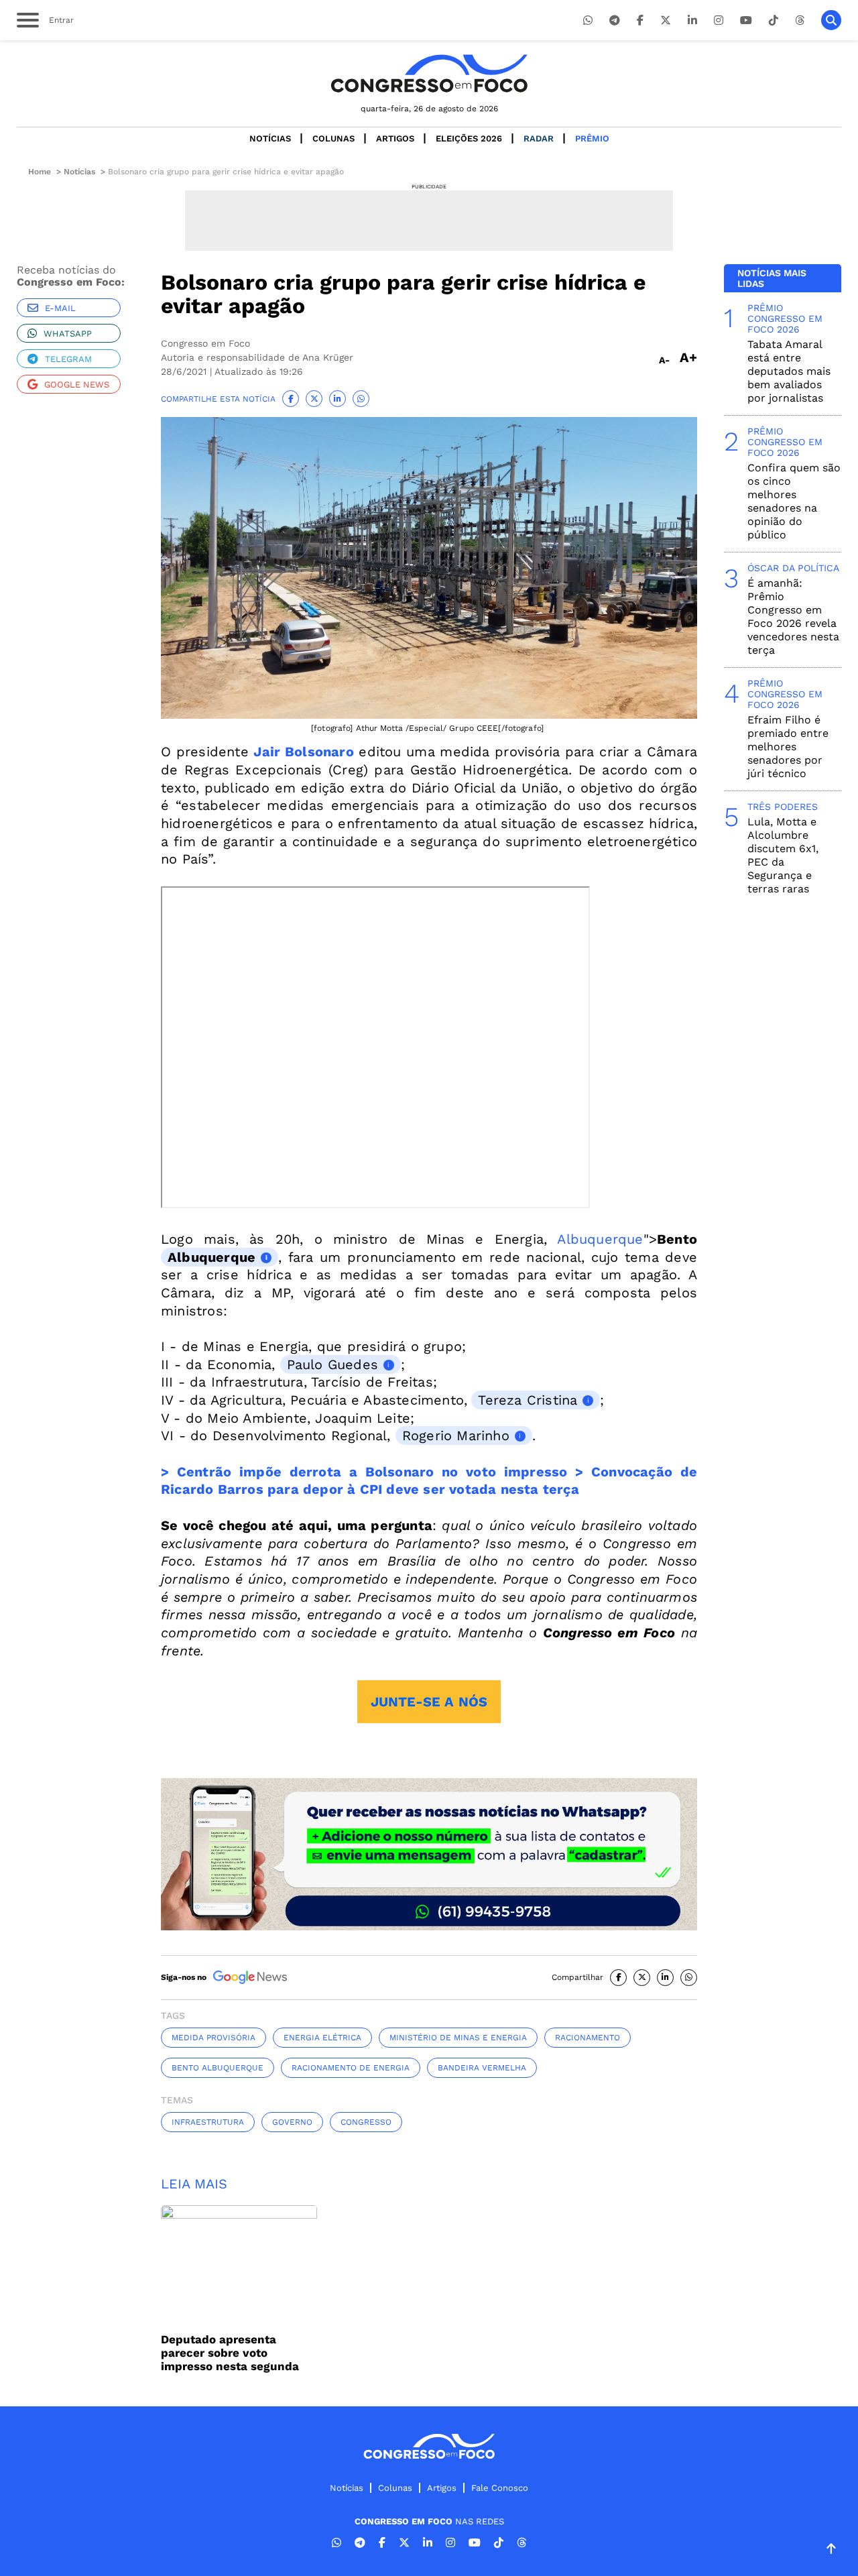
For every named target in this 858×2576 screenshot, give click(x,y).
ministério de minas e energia (458, 2038)
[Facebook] (640, 20)
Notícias (270, 138)
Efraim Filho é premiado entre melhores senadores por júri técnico (788, 747)
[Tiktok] (774, 20)
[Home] (429, 73)
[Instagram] (719, 20)
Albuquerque (600, 1239)
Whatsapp (68, 334)
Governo (292, 2122)
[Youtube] (746, 20)
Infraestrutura (208, 2122)
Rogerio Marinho (456, 1436)
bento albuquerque (218, 2068)
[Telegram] (615, 20)
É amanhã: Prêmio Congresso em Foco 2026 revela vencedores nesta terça (793, 617)
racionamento (588, 2038)
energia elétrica (322, 2038)
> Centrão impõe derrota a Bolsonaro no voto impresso (364, 1472)
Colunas (333, 138)
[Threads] (800, 20)
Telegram (68, 359)
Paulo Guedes (332, 1364)
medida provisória (213, 2038)
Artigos (395, 138)
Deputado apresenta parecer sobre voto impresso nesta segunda (230, 2353)
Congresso (366, 2122)
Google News (77, 385)
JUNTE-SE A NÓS (429, 1702)
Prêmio (592, 138)
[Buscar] (831, 20)
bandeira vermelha (482, 2068)
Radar (539, 138)
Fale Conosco (500, 2488)
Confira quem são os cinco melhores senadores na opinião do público (794, 501)
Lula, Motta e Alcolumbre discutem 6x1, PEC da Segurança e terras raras (783, 855)
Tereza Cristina (528, 1400)
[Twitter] (666, 20)
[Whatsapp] (588, 20)
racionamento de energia (351, 2068)
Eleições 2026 (469, 138)
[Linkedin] (692, 20)
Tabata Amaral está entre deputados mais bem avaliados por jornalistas (789, 371)
